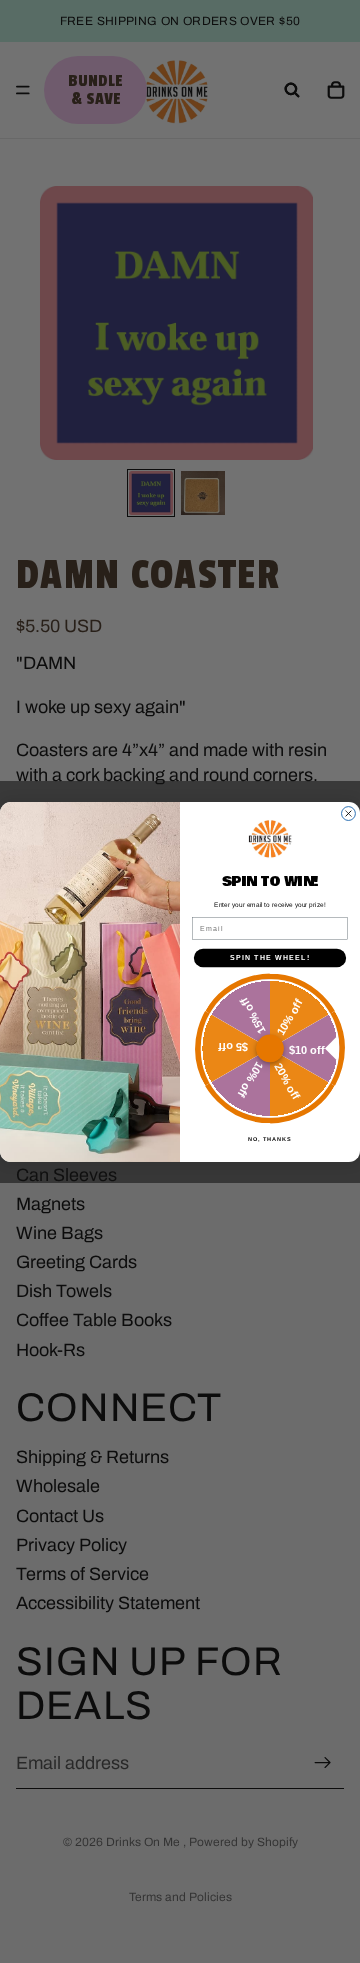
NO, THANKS (270, 1138)
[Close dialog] (349, 813)
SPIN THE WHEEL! (270, 957)
